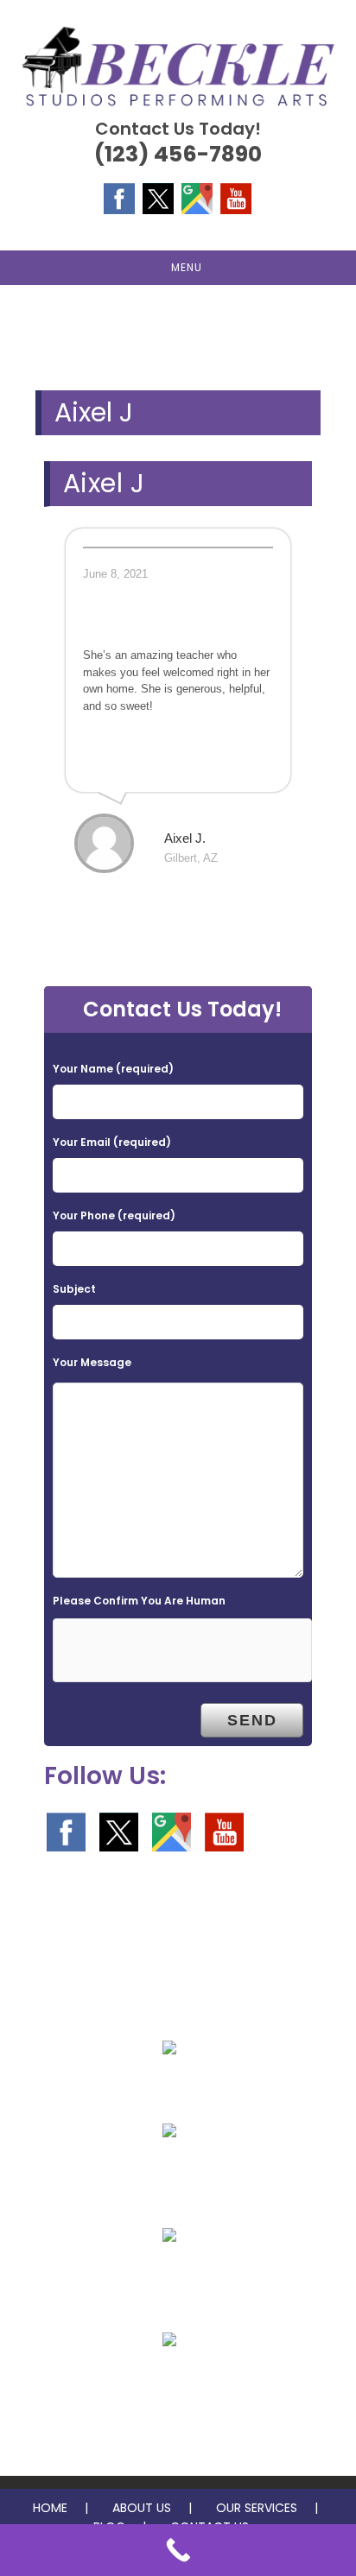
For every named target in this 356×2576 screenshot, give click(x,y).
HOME (50, 2508)
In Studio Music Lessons (169, 2276)
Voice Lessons (170, 2172)
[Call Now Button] (178, 2550)
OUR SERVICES (257, 2508)
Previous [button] (22, 325)
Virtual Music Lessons (170, 2381)
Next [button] (334, 325)
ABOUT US (142, 2508)
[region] (178, 329)
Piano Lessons (170, 2089)
